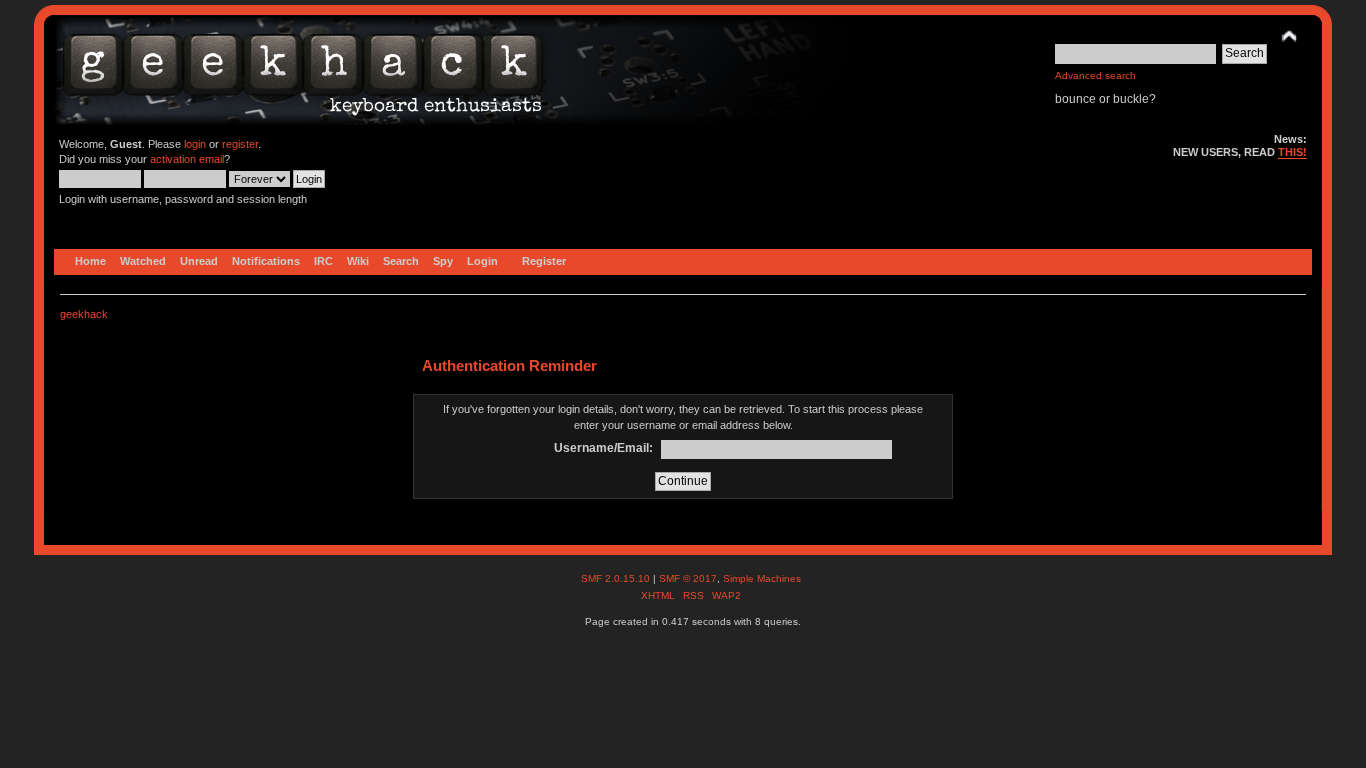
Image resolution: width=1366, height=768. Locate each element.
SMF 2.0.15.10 (617, 578)
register (240, 144)
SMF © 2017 (688, 578)
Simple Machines (762, 578)
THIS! (1292, 152)
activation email (187, 159)
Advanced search (1095, 75)
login (195, 144)
